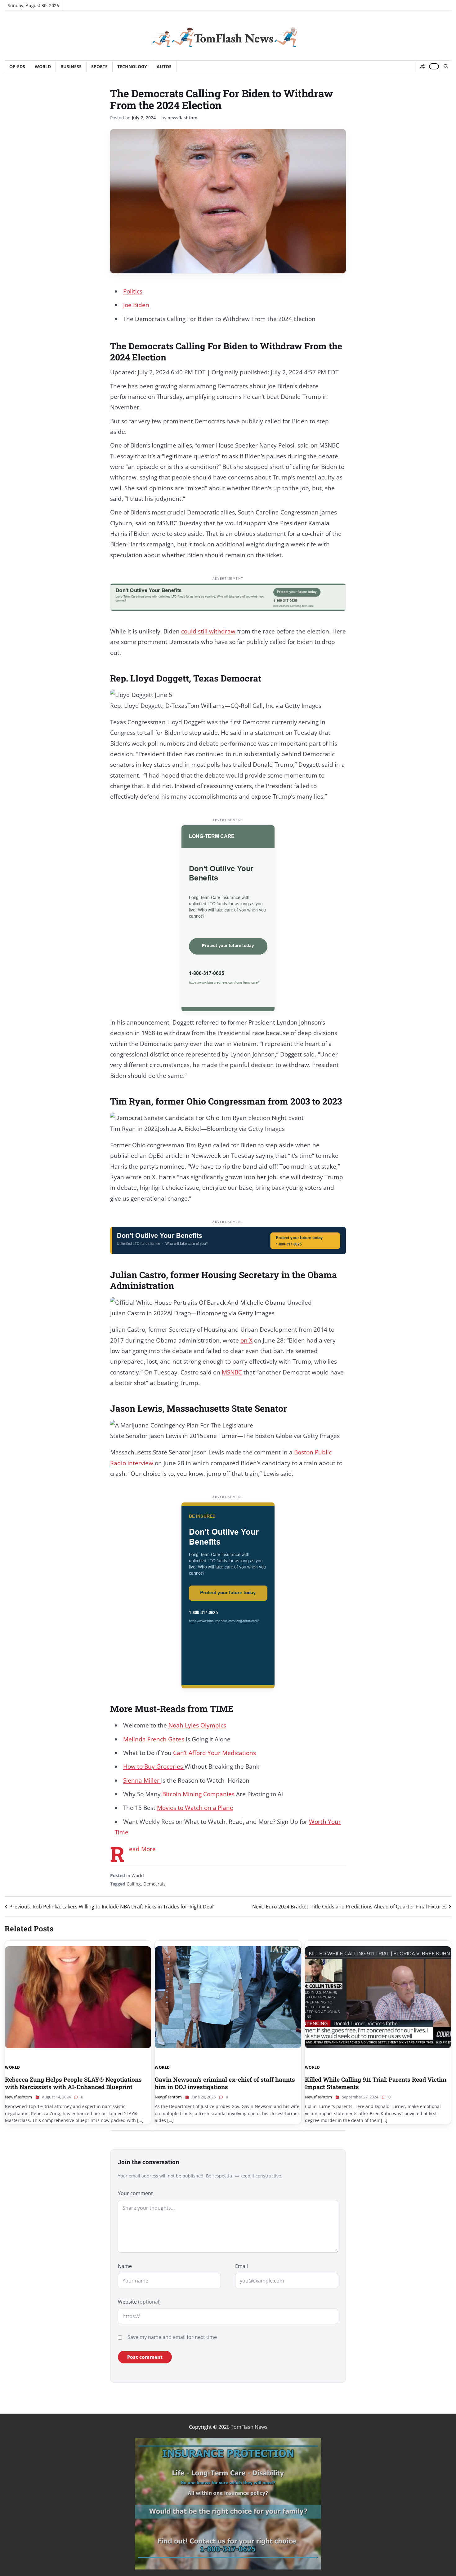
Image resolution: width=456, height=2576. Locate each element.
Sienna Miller (142, 1780)
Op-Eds (17, 66)
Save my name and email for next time (172, 2337)
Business (71, 66)
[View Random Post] (422, 66)
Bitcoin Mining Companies (199, 1794)
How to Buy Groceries (154, 1767)
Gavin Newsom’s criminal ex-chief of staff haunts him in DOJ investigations (225, 2083)
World (43, 66)
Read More (142, 1849)
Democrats (154, 1884)
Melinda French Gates (154, 1739)
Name (125, 2266)
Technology (132, 66)
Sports (99, 66)
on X (246, 1340)
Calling (134, 1884)
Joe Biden (136, 305)
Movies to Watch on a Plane (195, 1808)
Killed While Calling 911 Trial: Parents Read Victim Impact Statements (376, 2083)
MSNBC (232, 1372)
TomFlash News (249, 2427)
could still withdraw (208, 631)
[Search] (445, 66)
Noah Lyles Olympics (197, 1725)
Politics (133, 291)
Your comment (135, 2193)
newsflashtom (182, 118)
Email (241, 2266)
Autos (164, 66)
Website (139, 2302)
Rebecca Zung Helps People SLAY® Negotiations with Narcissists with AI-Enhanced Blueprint (73, 2083)
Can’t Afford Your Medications (215, 1753)
